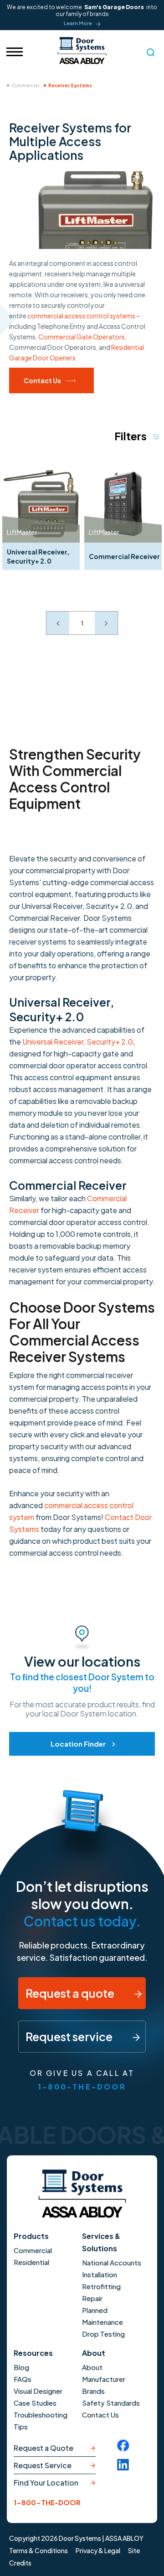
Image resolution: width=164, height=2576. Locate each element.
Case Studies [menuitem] (35, 2403)
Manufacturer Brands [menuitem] (104, 2385)
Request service (70, 2037)
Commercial (25, 85)
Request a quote (71, 1993)
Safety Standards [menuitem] (111, 2403)
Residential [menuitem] (31, 2262)
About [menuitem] (92, 2367)
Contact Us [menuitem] (100, 2415)
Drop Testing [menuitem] (103, 2334)
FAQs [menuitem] (23, 2379)
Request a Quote (44, 2448)
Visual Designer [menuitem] (38, 2391)
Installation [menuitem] (100, 2274)
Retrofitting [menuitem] (101, 2286)
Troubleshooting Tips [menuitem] (41, 2420)
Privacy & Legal (98, 2550)
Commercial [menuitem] (33, 2250)
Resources (33, 2353)
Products (31, 2236)
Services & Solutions (101, 2242)
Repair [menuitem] (92, 2298)
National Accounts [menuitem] (112, 2262)
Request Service (43, 2465)
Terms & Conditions (38, 2550)
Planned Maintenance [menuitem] (102, 2316)
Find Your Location (46, 2483)
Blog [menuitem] (21, 2367)
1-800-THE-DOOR (82, 2087)
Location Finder (78, 1744)
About (94, 2353)
